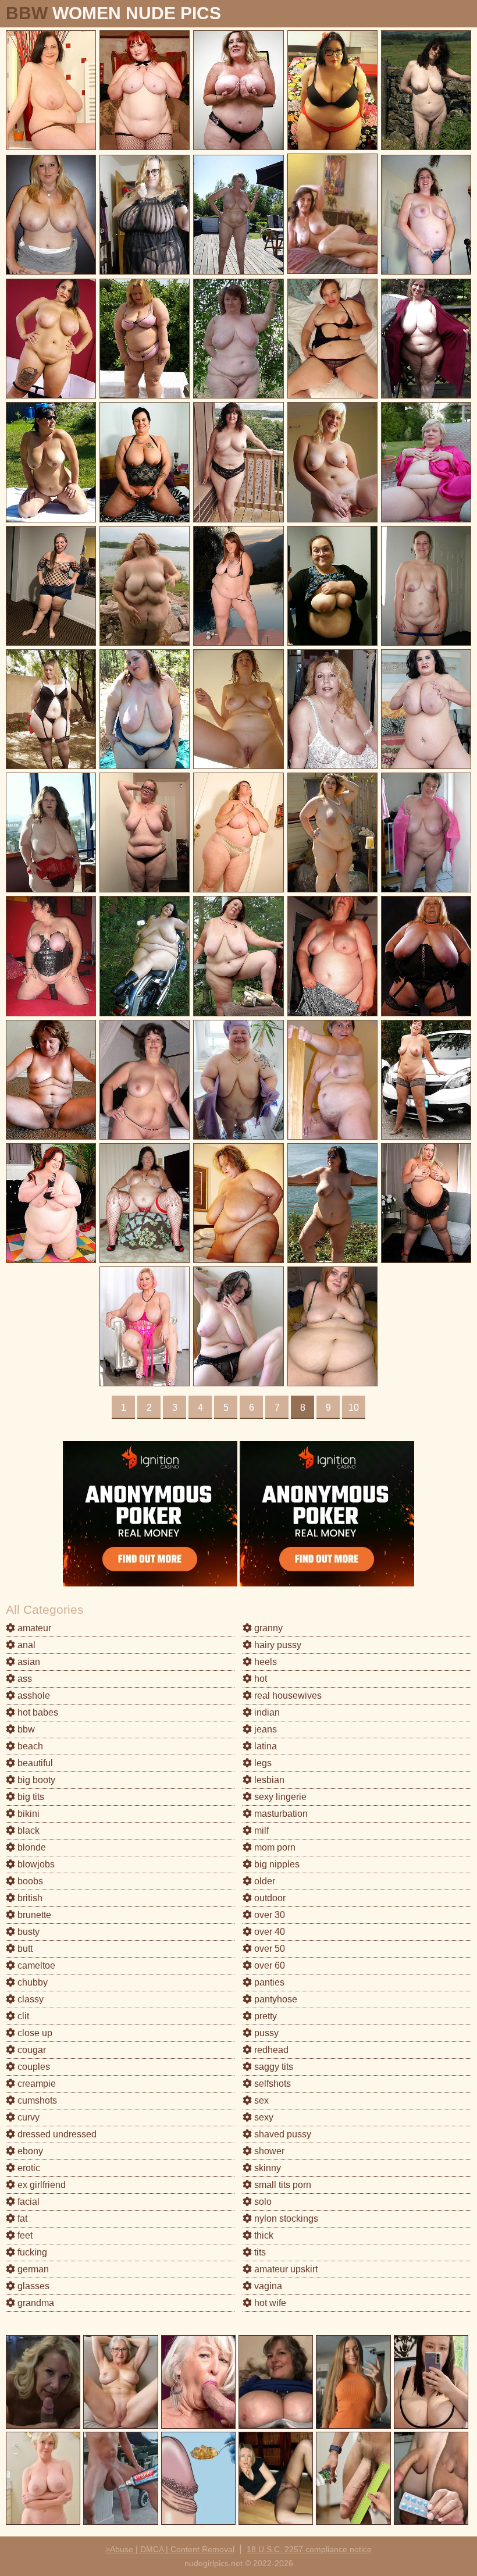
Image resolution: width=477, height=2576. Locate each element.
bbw (25, 1729)
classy (29, 1999)
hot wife (269, 2303)
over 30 (268, 1915)
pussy (265, 2033)
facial (27, 2202)
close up (34, 2033)
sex (260, 2100)
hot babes (37, 1712)
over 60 (268, 1965)
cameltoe (35, 1965)
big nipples (276, 1864)
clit (22, 2016)
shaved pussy (282, 2134)
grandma (35, 2303)
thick (263, 2235)
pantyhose (275, 1999)
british (29, 1898)
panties (268, 1982)
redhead (270, 2050)
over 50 (268, 1949)
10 (354, 1408)
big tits (30, 1797)
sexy (263, 2117)
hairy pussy (277, 1645)
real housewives (287, 1696)
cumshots (36, 2100)
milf (260, 1830)
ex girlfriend (40, 2185)
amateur (33, 1628)
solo (262, 2202)
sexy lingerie (279, 1797)
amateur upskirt (285, 2269)
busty (27, 1932)
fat (21, 2219)
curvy (27, 2117)
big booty (35, 1780)
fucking (31, 2252)
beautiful (34, 1763)
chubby (31, 1982)
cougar (31, 2050)
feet (24, 2235)
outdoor (269, 1898)
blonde (31, 1847)
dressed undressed (56, 2134)
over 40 (268, 1932)
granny (267, 1628)
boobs (29, 1881)
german (32, 2269)
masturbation (280, 1814)
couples (33, 2067)
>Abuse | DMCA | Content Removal (170, 2549)
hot (259, 1679)
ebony (29, 2151)
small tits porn (282, 2185)
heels (264, 1662)
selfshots (271, 2084)
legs (262, 1763)
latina (264, 1746)
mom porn (274, 1847)
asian (28, 1662)
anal (25, 1645)
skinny (266, 2168)
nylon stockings (285, 2219)
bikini (27, 1814)
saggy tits (273, 2067)
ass (24, 1679)
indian (266, 1712)
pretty (264, 2016)
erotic (28, 2168)
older (264, 1881)
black (27, 1830)
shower (268, 2151)
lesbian (268, 1780)
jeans (264, 1729)
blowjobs (35, 1864)
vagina (267, 2286)
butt (24, 1949)
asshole (33, 1696)
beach (29, 1746)
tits (259, 2252)
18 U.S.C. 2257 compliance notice (309, 2549)
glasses (32, 2286)
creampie (35, 2084)
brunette (33, 1915)
